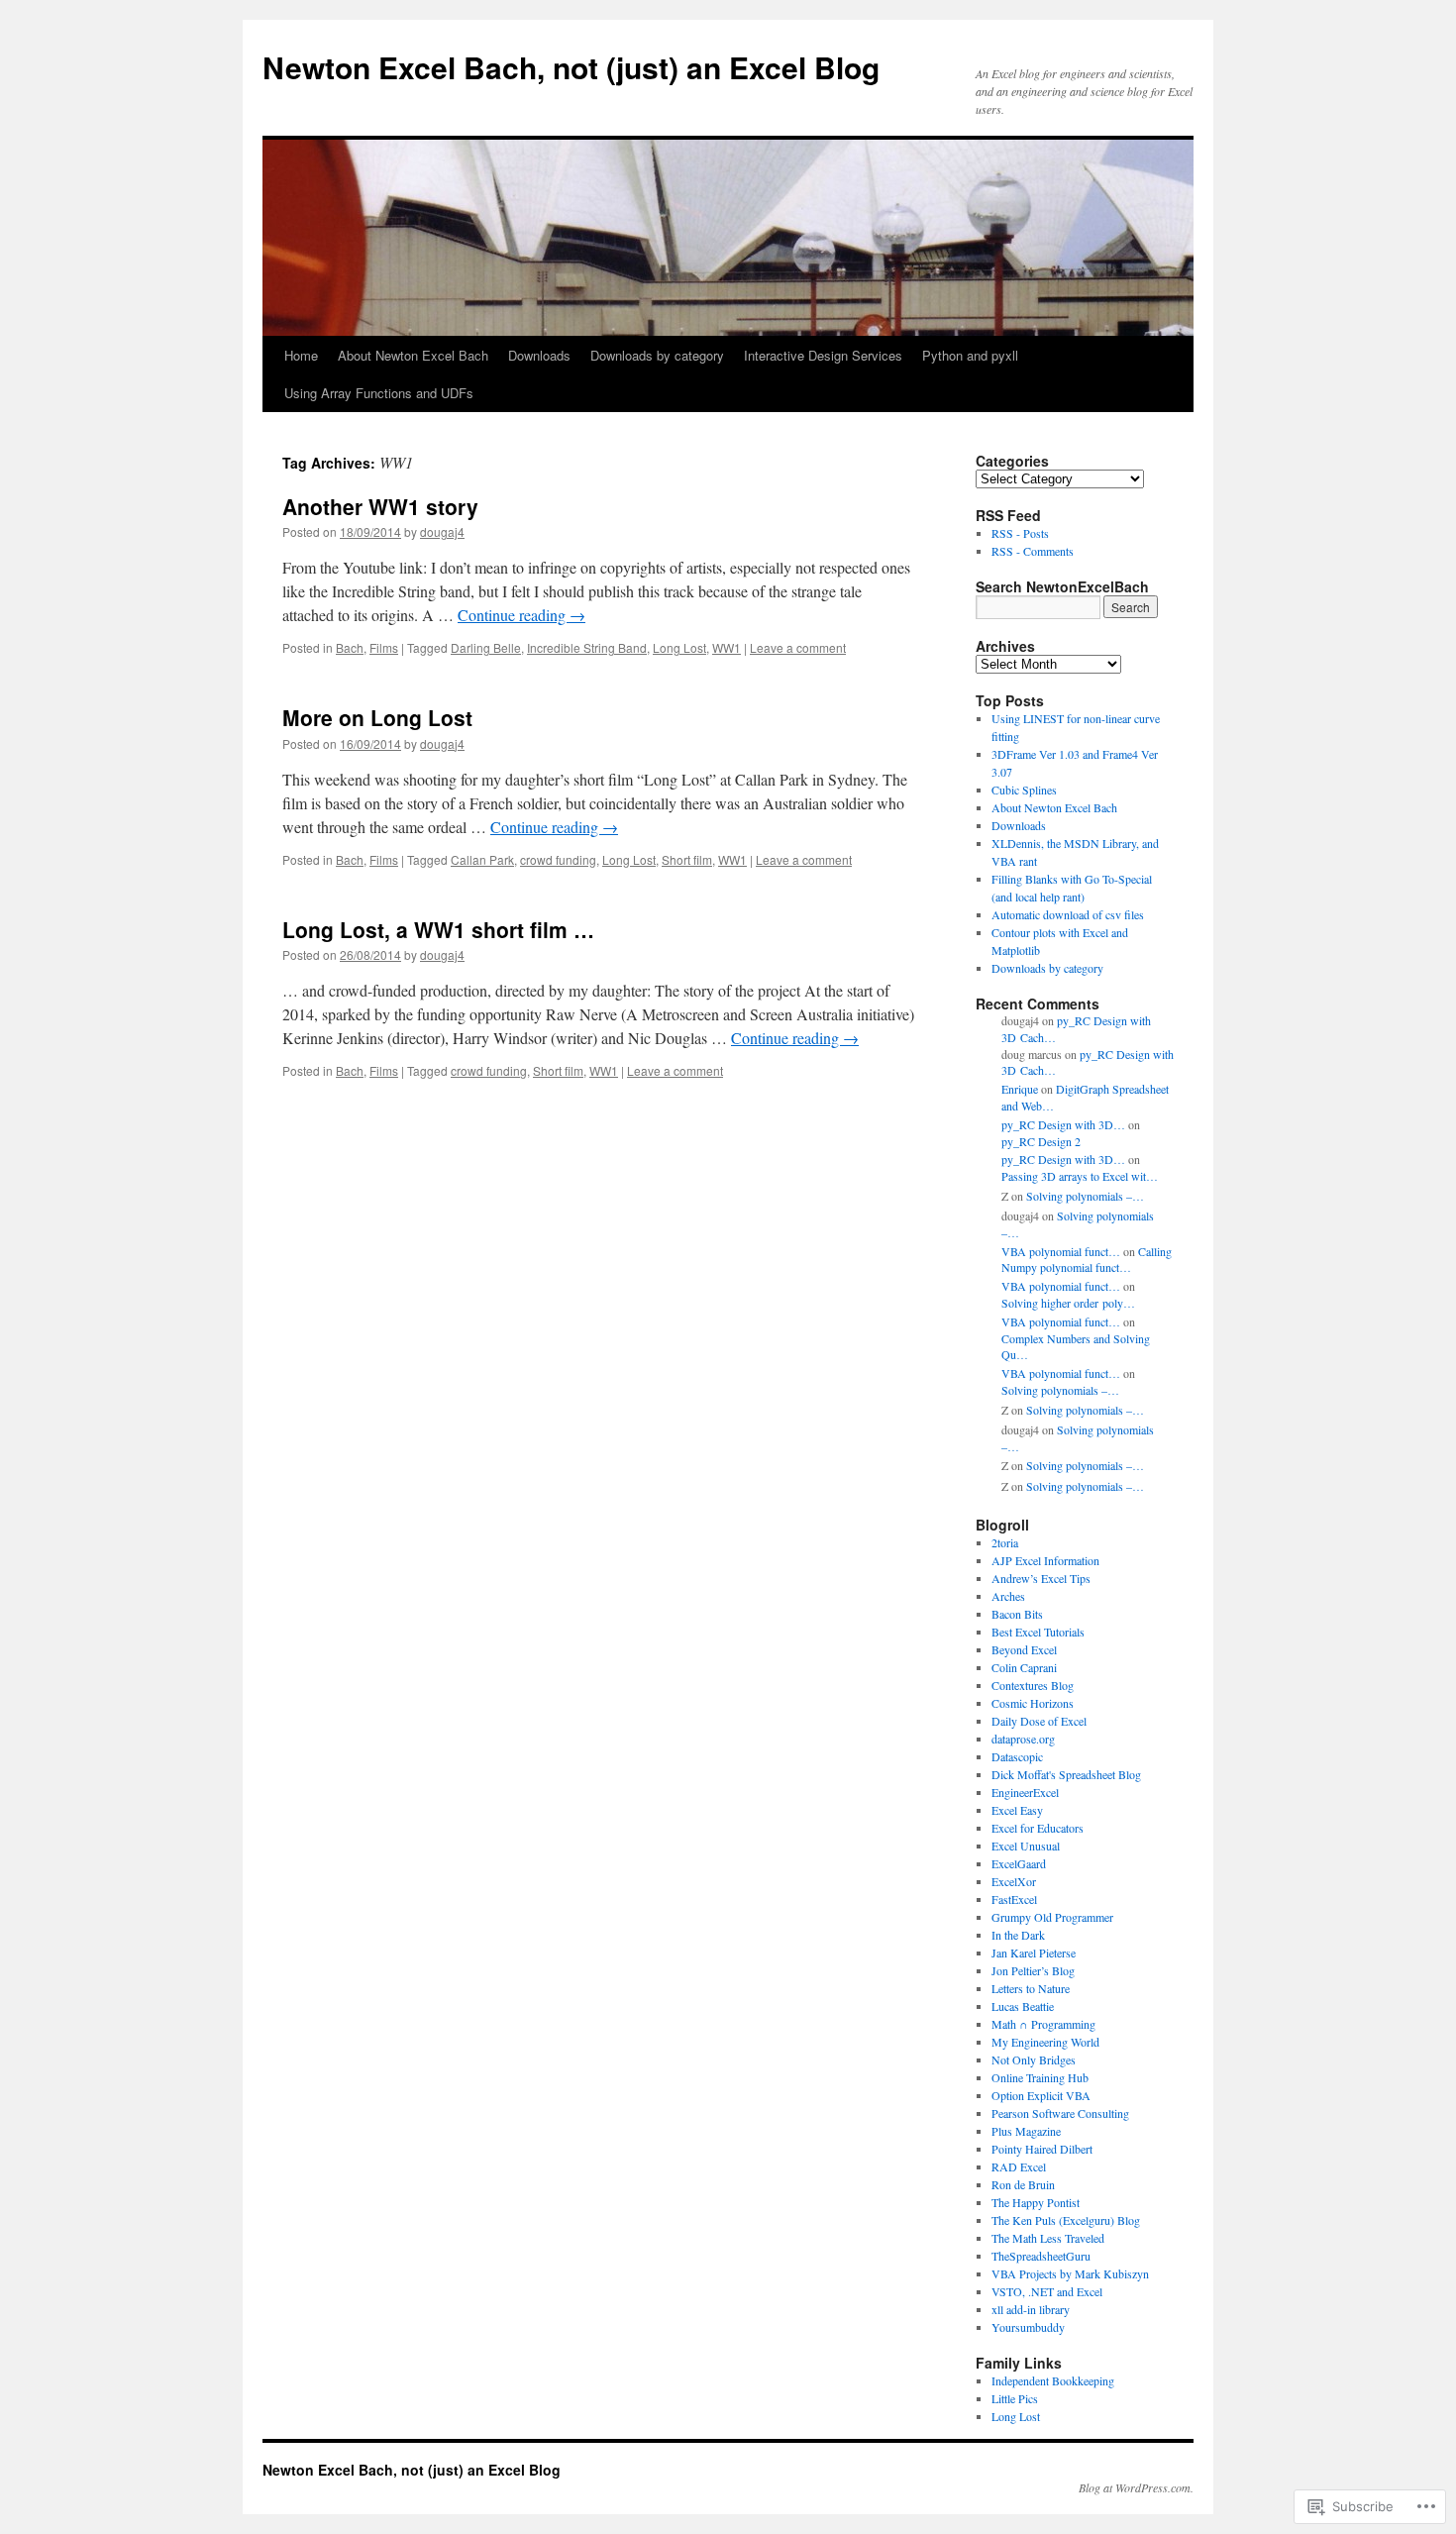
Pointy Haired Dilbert (1042, 2149)
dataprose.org (1023, 1739)
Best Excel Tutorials (1038, 1632)
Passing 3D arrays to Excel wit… (1080, 1176)
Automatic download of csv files (1068, 914)
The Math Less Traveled (1048, 2238)
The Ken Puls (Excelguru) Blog (1066, 2220)
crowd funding (558, 859)
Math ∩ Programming (1043, 2024)
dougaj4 (442, 531)
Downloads (539, 355)
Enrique (1020, 1089)
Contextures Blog (1033, 1685)
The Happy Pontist (1036, 2202)
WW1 (727, 647)
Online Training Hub (1040, 2077)
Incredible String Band (587, 647)
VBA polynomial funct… (1061, 1251)
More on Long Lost (377, 717)
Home (301, 355)
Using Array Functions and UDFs (379, 393)
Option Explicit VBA (1041, 2095)
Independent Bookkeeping (1053, 2380)
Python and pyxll (970, 355)
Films (384, 647)
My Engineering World (1045, 2042)
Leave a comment (798, 647)
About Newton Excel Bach (413, 355)
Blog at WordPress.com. (1136, 2487)
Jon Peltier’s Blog (1033, 1970)
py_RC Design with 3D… (1063, 1124)
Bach (350, 647)
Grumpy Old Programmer (1052, 1917)
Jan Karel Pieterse (1034, 1953)
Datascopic (1017, 1756)
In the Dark (1018, 1935)
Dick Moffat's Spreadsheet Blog (1066, 1774)
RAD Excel (1019, 2166)
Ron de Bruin (1023, 2184)
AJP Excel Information (1045, 1560)
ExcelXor (1014, 1881)
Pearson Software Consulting (1060, 2113)
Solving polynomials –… (1085, 1196)
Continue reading (521, 615)
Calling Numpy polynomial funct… (1087, 1260)
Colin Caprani (1024, 1667)
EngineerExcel (1025, 1792)
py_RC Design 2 (1041, 1141)
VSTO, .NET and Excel (1047, 2291)
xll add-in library (1031, 2309)
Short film (687, 859)
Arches (1008, 1596)
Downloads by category (657, 355)
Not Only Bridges (1034, 2059)
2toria (1005, 1542)
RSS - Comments (1033, 551)
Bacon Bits (1017, 1614)
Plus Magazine (1026, 2131)
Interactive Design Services (823, 355)
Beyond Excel (1024, 1649)
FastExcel (1014, 1899)
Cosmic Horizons (1033, 1703)
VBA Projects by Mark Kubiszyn (1070, 2273)
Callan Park (482, 859)
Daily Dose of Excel (1039, 1721)
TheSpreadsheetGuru (1041, 2256)
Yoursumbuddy (1028, 2327)
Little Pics (1015, 2398)
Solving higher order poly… (1068, 1303)
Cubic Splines (1024, 790)
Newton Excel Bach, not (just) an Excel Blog (571, 67)
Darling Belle (486, 647)
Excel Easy (1017, 1810)
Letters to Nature (1031, 1988)
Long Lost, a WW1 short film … (438, 929)
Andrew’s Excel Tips (1041, 1578)
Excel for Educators (1038, 1828)
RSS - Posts (1020, 533)
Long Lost (679, 647)
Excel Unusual (1026, 1846)
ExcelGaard (1019, 1863)
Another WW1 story (380, 506)
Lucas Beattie (1023, 2006)
